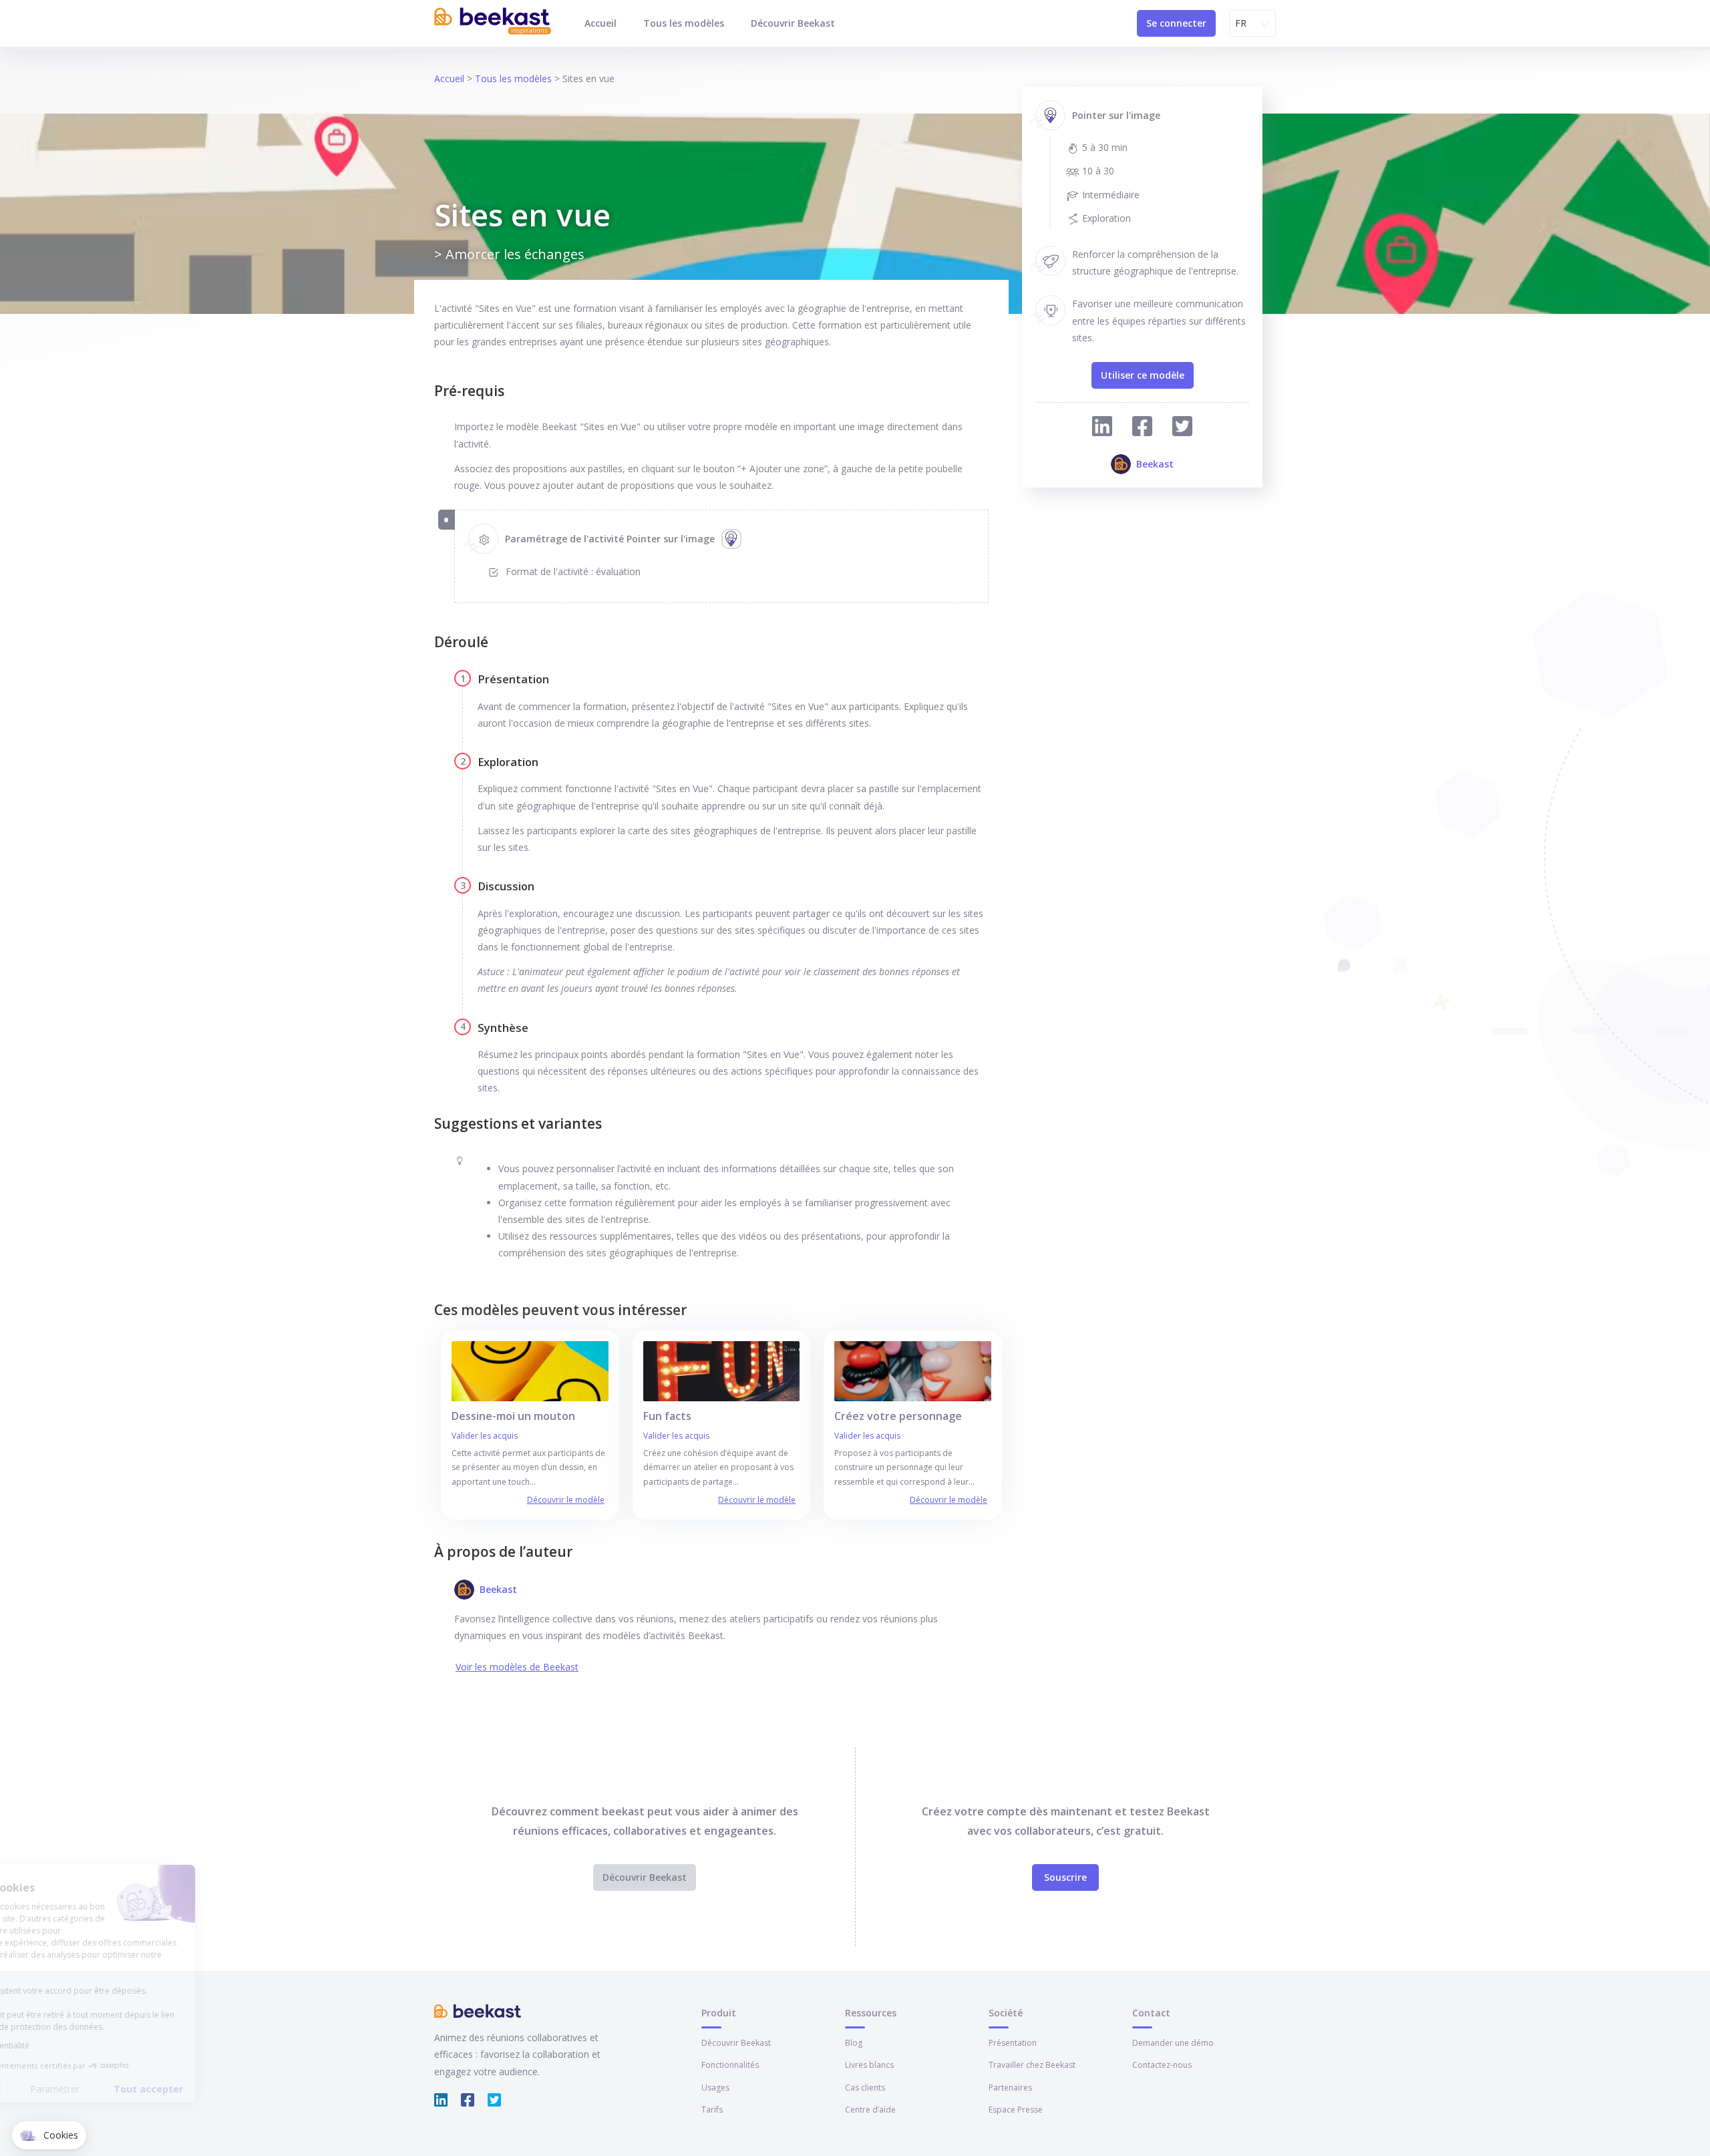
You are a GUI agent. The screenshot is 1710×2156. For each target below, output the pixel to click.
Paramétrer (154, 2089)
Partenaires (1010, 2088)
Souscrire (1065, 1877)
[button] (49, 2135)
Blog (854, 2043)
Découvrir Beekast (793, 23)
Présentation (1013, 2043)
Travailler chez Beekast (1032, 2065)
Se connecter (1176, 23)
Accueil (601, 23)
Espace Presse (1016, 2110)
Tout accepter (247, 2089)
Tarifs (712, 2110)
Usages (715, 2088)
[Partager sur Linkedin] (1102, 428)
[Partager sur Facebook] (1142, 428)
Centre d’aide (870, 2110)
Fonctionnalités (730, 2065)
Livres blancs (869, 2065)
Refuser (60, 2089)
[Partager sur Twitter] (1182, 428)
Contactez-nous (1162, 2065)
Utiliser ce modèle (1143, 375)
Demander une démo (1173, 2043)
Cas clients (865, 2088)
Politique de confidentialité (77, 2045)
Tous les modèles (684, 23)
